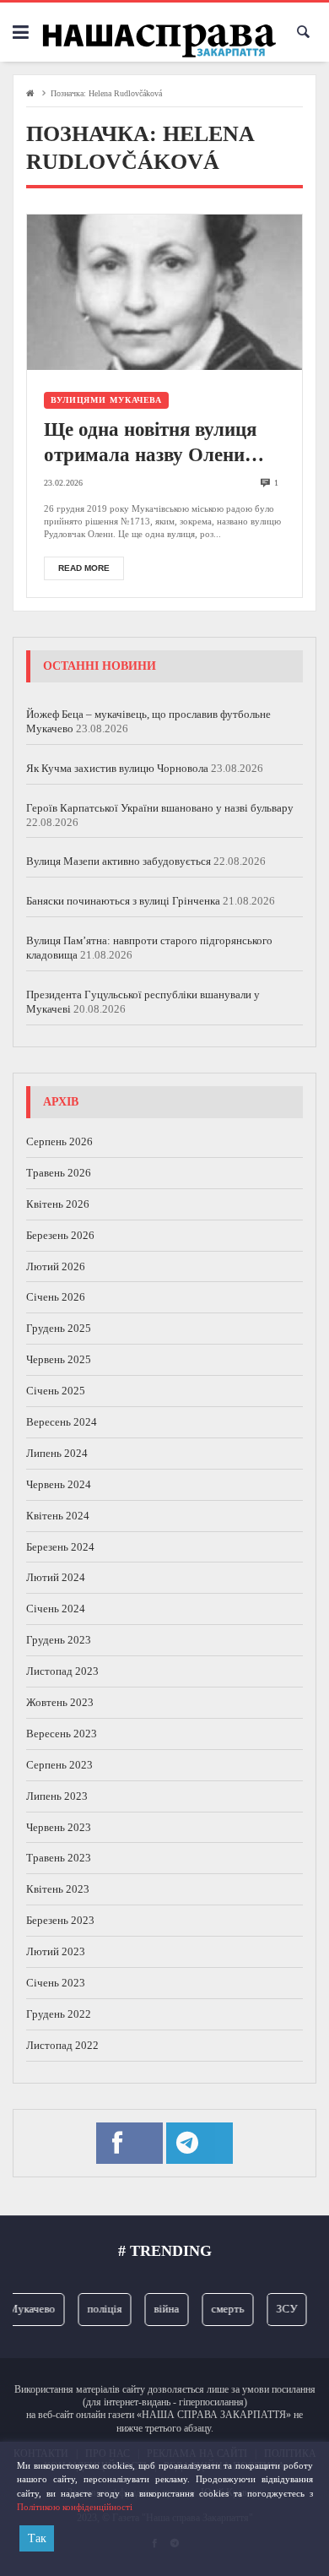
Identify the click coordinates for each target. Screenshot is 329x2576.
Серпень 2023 (59, 1765)
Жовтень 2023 (60, 1702)
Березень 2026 (60, 1235)
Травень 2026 (59, 1173)
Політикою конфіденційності (75, 2507)
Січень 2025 (56, 1391)
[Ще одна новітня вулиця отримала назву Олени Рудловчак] (164, 292)
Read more (84, 568)
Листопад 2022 (62, 2045)
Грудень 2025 (59, 1328)
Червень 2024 (59, 1484)
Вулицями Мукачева (106, 400)
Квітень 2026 (58, 1204)
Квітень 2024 (58, 1516)
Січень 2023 (56, 1983)
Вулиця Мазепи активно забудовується (119, 861)
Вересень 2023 (62, 1734)
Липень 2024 (57, 1453)
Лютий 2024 (56, 1577)
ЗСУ (280, 2309)
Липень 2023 (57, 1796)
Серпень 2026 (59, 1141)
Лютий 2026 (56, 1266)
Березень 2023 (60, 1920)
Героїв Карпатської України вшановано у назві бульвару (160, 808)
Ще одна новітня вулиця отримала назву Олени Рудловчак (150, 443)
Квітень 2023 (58, 1889)
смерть (221, 2309)
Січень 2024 (56, 1609)
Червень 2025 (59, 1359)
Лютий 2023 (56, 1951)
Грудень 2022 (59, 2014)
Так (37, 2538)
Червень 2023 (59, 1827)
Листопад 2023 (62, 1671)
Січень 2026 (56, 1297)
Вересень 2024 (62, 1422)
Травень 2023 (59, 1858)
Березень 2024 (60, 1547)
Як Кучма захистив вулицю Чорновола (117, 768)
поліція (98, 2309)
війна (160, 2309)
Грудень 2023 (59, 1640)
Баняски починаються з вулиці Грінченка (123, 901)
